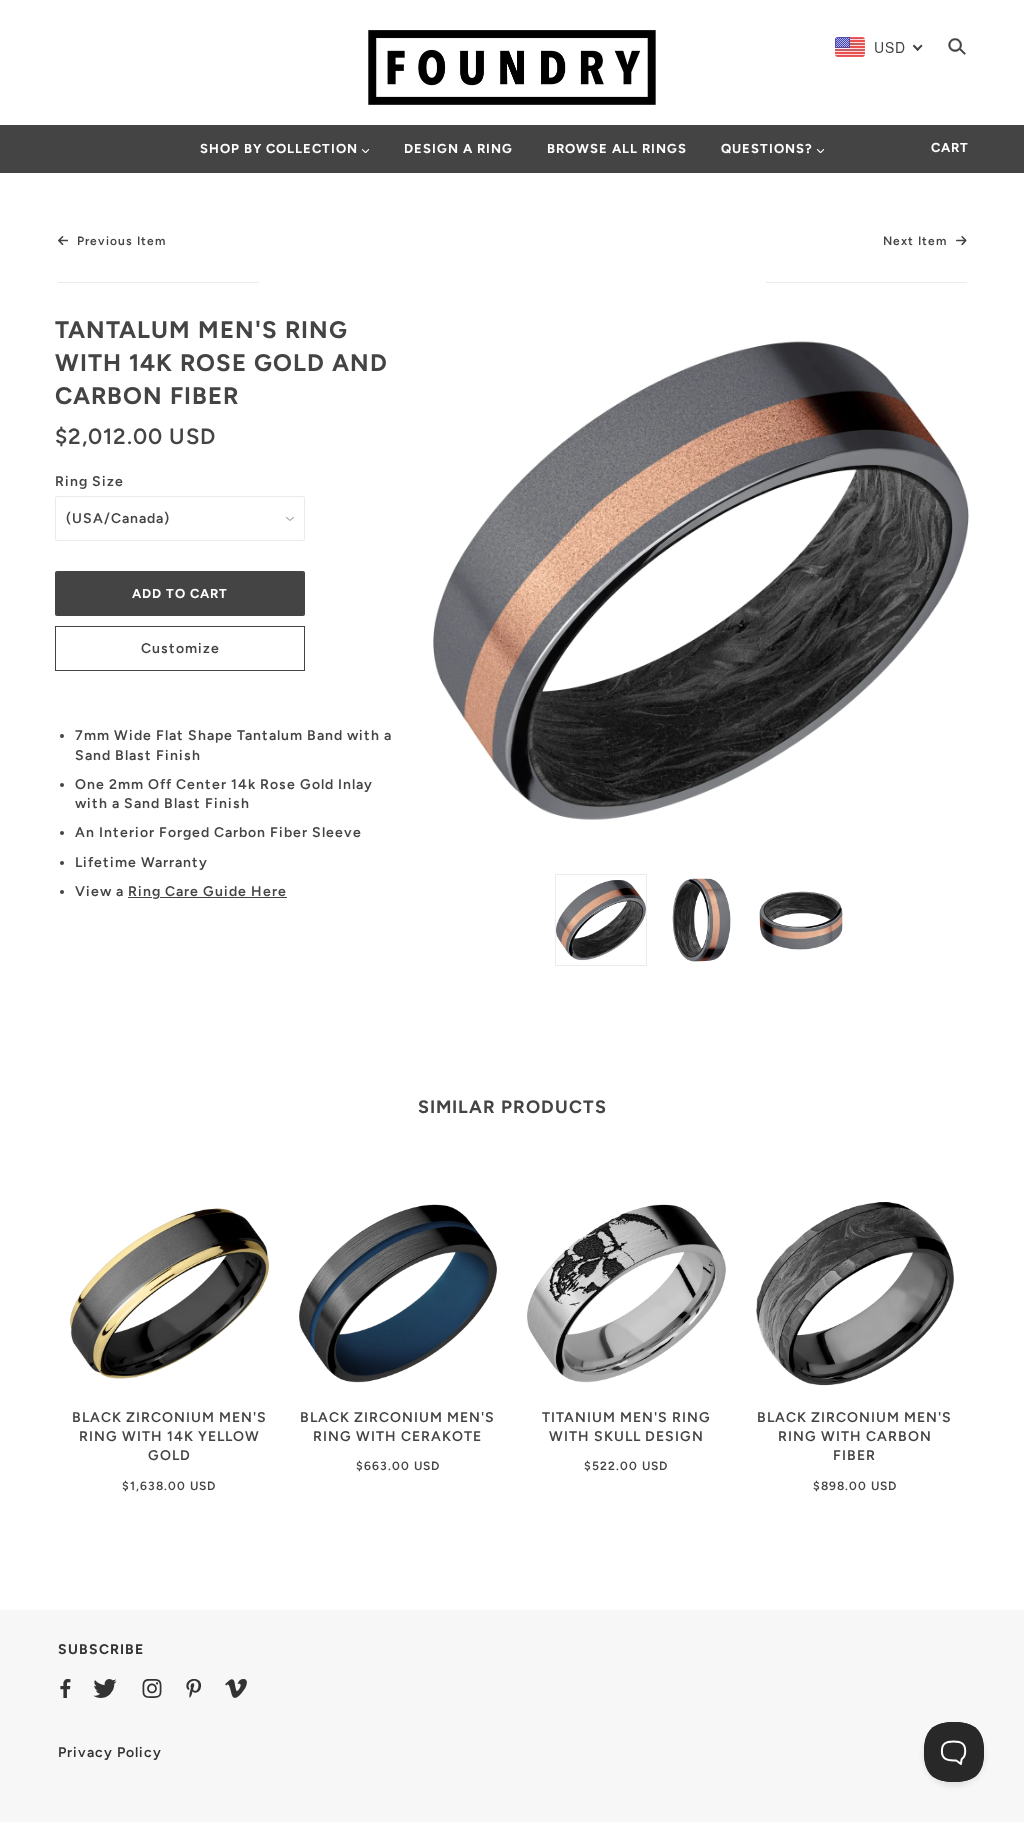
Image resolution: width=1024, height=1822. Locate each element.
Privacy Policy (110, 1752)
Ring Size (89, 481)
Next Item (917, 241)
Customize (180, 648)
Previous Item (119, 241)
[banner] (512, 66)
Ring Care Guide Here (207, 891)
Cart (950, 147)
